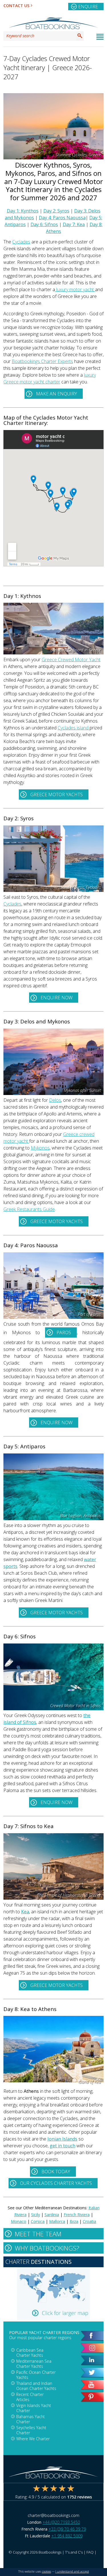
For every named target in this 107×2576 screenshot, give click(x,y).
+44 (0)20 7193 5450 (61, 2522)
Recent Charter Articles (30, 2397)
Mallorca (57, 2221)
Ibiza (74, 2221)
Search (80, 36)
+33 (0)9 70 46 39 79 (67, 2529)
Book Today (56, 2172)
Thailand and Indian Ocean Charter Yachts (36, 2386)
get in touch (62, 2146)
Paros (64, 1332)
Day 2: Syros (56, 211)
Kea (25, 1912)
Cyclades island (74, 728)
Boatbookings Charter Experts (42, 361)
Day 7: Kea (74, 224)
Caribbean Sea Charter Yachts (30, 2353)
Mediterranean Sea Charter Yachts (34, 2364)
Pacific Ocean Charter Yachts (36, 2375)
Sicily (36, 2215)
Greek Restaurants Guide (29, 1209)
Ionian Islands (62, 2139)
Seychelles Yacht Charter (31, 2430)
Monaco (19, 2221)
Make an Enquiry (56, 394)
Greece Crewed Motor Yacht (71, 660)
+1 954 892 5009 (67, 2536)
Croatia (89, 2221)
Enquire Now (56, 998)
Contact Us (16, 6)
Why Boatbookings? (47, 2248)
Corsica (38, 2221)
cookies (47, 2571)
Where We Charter (33, 2439)
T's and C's (74, 2552)
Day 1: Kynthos (23, 211)
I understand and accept (72, 2571)
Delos (55, 1100)
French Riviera (77, 2215)
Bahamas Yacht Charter (31, 2419)
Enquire (88, 7)
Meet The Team (38, 2234)
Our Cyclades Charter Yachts (56, 2183)
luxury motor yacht (75, 289)
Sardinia (52, 2215)
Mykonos (40, 1148)
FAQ (90, 2552)
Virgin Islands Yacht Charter (34, 2408)
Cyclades (21, 242)
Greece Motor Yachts (56, 794)
